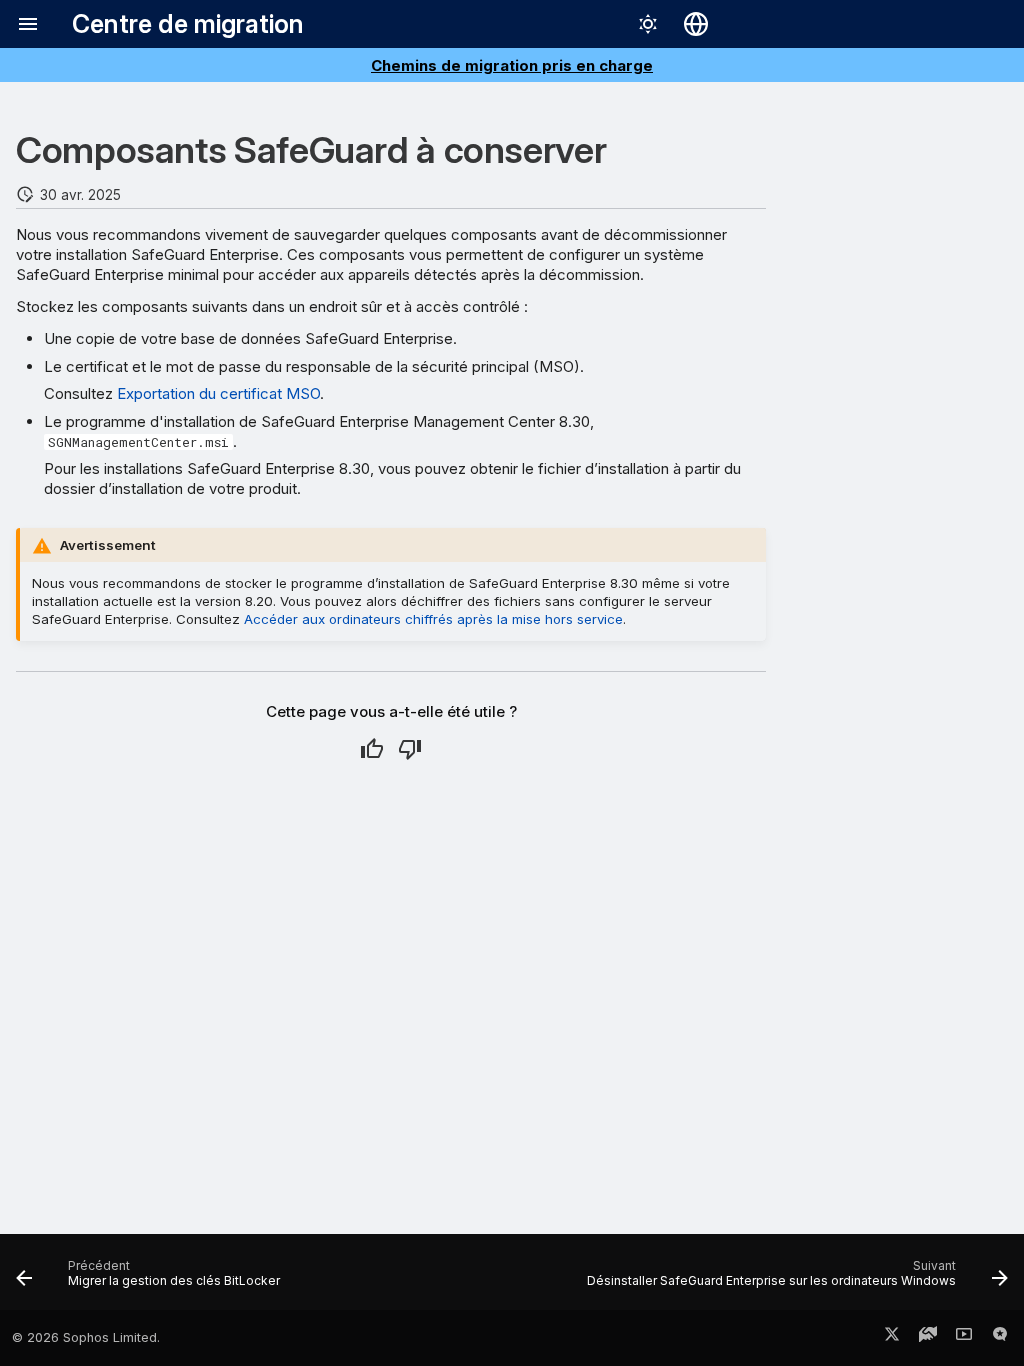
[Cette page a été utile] (372, 749)
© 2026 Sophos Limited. (86, 1337)
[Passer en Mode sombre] (648, 24)
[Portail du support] (928, 1338)
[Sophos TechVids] (964, 1338)
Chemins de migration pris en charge (512, 65)
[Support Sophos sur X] (892, 1338)
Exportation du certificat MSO (218, 393)
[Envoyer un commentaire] (1000, 1338)
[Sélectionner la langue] (696, 24)
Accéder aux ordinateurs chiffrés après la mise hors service (433, 619)
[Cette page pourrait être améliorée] (410, 749)
